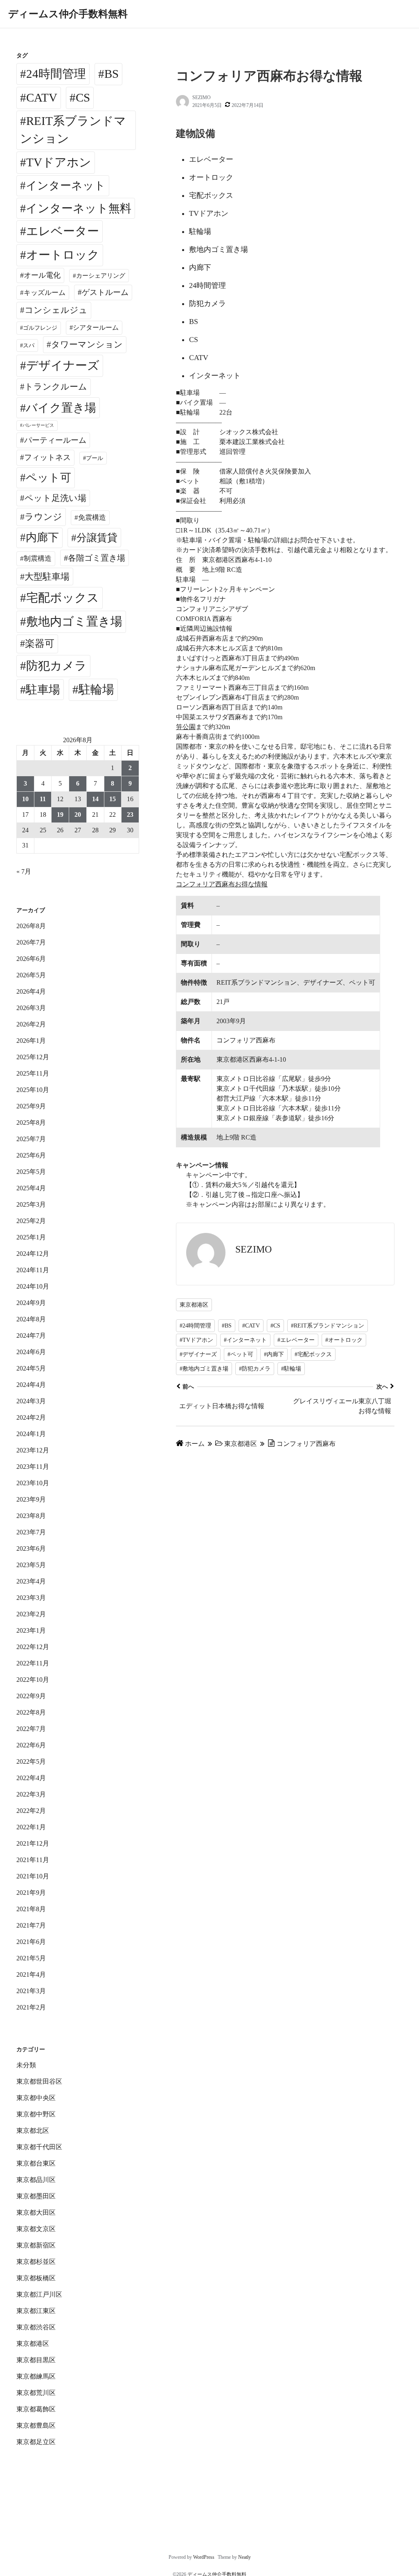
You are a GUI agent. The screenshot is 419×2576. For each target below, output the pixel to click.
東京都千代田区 (39, 2147)
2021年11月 (33, 1860)
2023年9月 (31, 1499)
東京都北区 (33, 2131)
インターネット (66, 186)
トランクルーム (56, 387)
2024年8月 (31, 1319)
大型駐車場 (47, 577)
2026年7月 (31, 942)
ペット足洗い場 (55, 498)
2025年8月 (31, 1123)
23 (130, 814)
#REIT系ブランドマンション (328, 1326)
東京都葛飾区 (36, 2409)
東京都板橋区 (36, 2278)
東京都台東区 (36, 2163)
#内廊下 (274, 1354)
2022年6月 (31, 1745)
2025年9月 (31, 1106)
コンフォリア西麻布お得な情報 (222, 884)
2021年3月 (31, 1991)
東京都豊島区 (36, 2425)
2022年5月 (31, 1762)
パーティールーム (55, 440)
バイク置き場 (61, 408)
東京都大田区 (36, 2212)
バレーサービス (38, 425)
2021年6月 (31, 1942)
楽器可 (40, 643)
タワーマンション (87, 344)
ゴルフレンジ (40, 328)
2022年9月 (31, 1696)
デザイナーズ (63, 365)
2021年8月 (31, 1909)
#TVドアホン (196, 1340)
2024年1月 (31, 1434)
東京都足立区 (36, 2442)
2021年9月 (31, 1893)
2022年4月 (31, 1778)
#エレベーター (296, 1340)
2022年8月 (31, 1712)
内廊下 (42, 537)
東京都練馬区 (36, 2376)
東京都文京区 (36, 2229)
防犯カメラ (56, 666)
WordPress (204, 2557)
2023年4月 (31, 1581)
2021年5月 (31, 1958)
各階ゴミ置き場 (97, 558)
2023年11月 (33, 1467)
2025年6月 (31, 1155)
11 (43, 799)
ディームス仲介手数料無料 (68, 14)
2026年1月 (31, 1041)
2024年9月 (31, 1303)
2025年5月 (31, 1172)
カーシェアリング (101, 276)
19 (60, 814)
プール (95, 458)
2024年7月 (31, 1336)
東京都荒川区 (36, 2393)
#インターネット (245, 1340)
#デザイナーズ (198, 1354)
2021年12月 (33, 1843)
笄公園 (186, 727)
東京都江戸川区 (39, 2294)
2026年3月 (31, 1008)
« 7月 (24, 871)
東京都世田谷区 (39, 2081)
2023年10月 (33, 1483)
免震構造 (92, 518)
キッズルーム (45, 293)
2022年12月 (33, 1647)
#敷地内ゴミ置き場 (204, 1369)
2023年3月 (31, 1598)
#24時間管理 (195, 1326)
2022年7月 (31, 1729)
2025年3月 (31, 1204)
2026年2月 (31, 1024)
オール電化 (42, 275)
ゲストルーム (105, 292)
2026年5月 (31, 975)
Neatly (244, 2557)
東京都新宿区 (36, 2245)
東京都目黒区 (36, 2360)
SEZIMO (202, 97)
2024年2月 (31, 1417)
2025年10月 (33, 1090)
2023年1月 (31, 1630)
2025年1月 (31, 1237)
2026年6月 (31, 959)
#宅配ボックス (313, 1354)
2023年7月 (31, 1532)
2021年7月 (31, 1925)
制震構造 (38, 558)
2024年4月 (31, 1385)
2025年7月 (31, 1139)
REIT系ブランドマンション (73, 130)
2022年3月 (31, 1794)
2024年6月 (31, 1352)
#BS (227, 1326)
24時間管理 (56, 74)
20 (78, 814)
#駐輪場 (291, 1369)
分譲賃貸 (97, 538)
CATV (42, 97)
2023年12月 (33, 1450)
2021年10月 (33, 1876)
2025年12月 (33, 1057)
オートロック (63, 255)
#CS (275, 1326)
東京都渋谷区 (36, 2327)
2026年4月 (31, 991)
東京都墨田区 (36, 2196)
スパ (29, 345)
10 (25, 799)
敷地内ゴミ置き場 (74, 621)
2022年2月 (31, 1811)
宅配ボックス (63, 598)
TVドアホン (59, 162)
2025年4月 (31, 1188)
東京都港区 (194, 1305)
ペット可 (48, 478)
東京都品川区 (36, 2180)
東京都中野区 (36, 2114)
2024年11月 (33, 1270)
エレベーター (63, 231)
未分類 (26, 2065)
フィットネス (47, 457)
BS (112, 74)
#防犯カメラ (255, 1369)
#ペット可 (240, 1354)
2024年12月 (33, 1254)
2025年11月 (33, 1073)
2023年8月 (31, 1516)
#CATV (251, 1326)
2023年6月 (31, 1549)
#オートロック (344, 1340)
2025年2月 (31, 1221)
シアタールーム (96, 327)
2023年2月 (31, 1614)
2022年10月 (33, 1680)
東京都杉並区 (36, 2262)
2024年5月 (31, 1368)
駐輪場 (96, 689)
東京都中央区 (36, 2098)
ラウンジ (43, 517)
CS (83, 97)
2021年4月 (31, 1974)
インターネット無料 (79, 208)
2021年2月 (31, 2007)
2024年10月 (33, 1286)
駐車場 (43, 690)
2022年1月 (31, 1827)
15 (113, 799)
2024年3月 (31, 1401)
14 (95, 799)
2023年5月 (31, 1565)
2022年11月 (33, 1663)
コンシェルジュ (56, 310)
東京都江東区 (36, 2311)
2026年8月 (31, 926)
